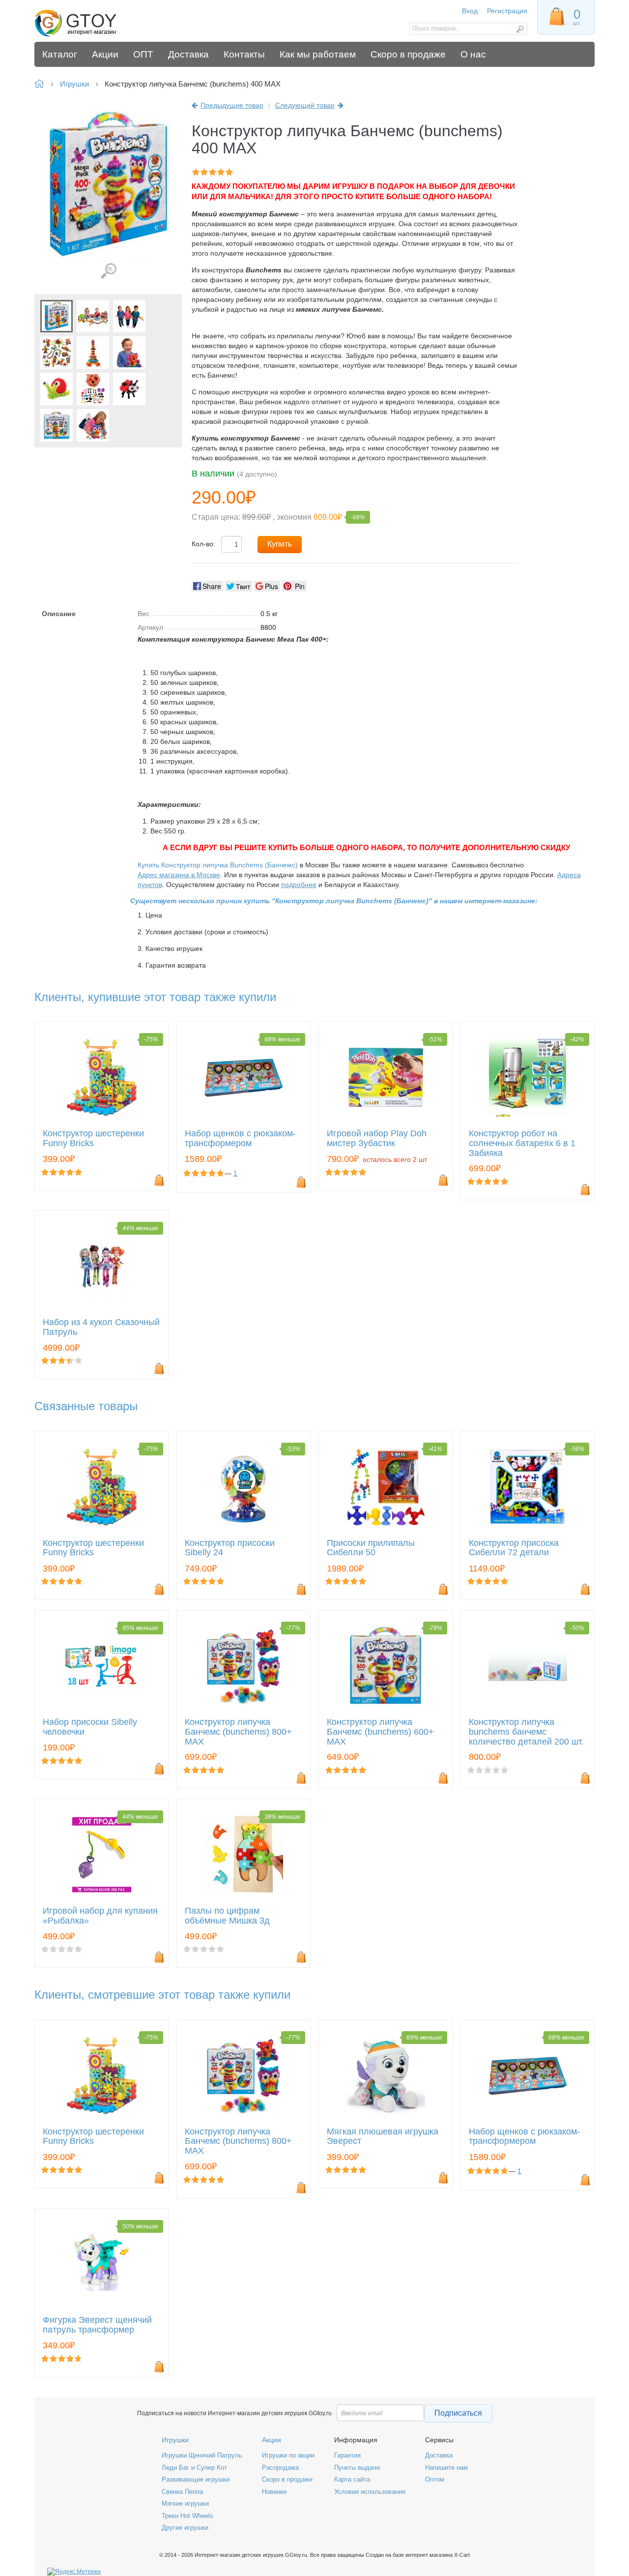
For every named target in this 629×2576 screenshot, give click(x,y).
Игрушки (175, 2440)
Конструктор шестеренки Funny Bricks (93, 1139)
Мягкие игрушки (185, 2503)
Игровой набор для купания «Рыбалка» (100, 1916)
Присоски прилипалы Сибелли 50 (371, 1548)
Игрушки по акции (288, 2455)
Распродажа (280, 2468)
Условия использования (370, 2492)
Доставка (439, 2455)
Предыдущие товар (232, 105)
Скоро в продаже (287, 2479)
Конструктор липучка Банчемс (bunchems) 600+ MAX (380, 1732)
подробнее (299, 885)
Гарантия (347, 2455)
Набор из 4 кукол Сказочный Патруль (101, 1327)
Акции (272, 2440)
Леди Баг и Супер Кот (194, 2468)
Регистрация (507, 11)
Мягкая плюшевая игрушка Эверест (383, 2137)
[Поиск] (520, 29)
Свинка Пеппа (182, 2492)
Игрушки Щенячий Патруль (202, 2455)
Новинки (274, 2492)
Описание (59, 614)
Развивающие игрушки (196, 2479)
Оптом (435, 2479)
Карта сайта (352, 2479)
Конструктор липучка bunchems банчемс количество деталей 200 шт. (526, 1732)
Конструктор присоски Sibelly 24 (230, 1548)
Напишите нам (446, 2468)
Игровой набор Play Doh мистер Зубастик (377, 1139)
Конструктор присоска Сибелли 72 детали (514, 1548)
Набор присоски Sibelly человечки (90, 1727)
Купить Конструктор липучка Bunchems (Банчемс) (218, 865)
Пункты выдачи (357, 2468)
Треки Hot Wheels (187, 2516)
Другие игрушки (185, 2528)
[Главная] (104, 23)
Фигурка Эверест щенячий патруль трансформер (97, 2325)
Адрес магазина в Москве (179, 875)
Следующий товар (305, 105)
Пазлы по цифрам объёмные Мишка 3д (227, 1916)
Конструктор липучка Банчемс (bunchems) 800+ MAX (238, 1732)
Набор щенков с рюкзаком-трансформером (240, 1139)
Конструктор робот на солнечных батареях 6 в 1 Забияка (522, 1143)
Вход (470, 11)
